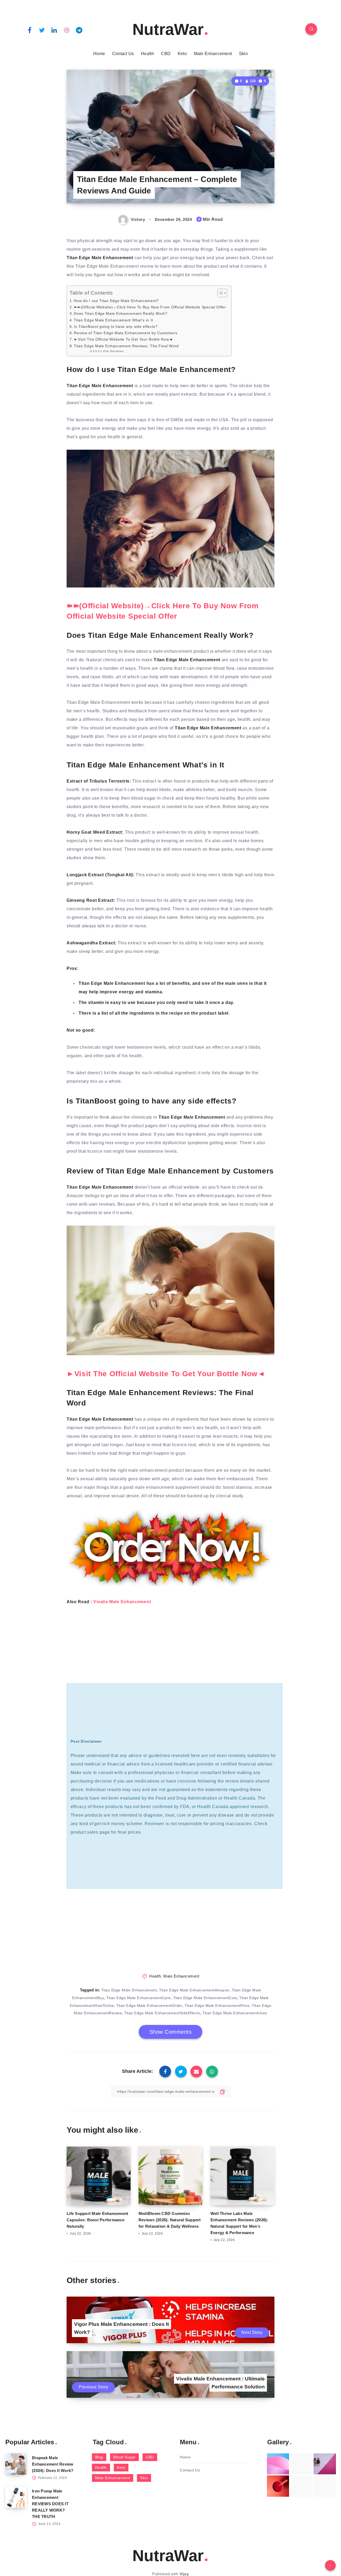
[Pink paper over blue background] (278, 2464)
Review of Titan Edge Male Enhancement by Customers (125, 333)
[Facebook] (30, 30)
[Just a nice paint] (301, 2486)
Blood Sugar (124, 2457)
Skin (243, 54)
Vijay (184, 2574)
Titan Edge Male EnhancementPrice (217, 2006)
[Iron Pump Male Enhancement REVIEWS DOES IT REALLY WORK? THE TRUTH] (16, 2497)
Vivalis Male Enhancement (123, 1602)
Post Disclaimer (113, 351)
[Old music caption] (325, 2464)
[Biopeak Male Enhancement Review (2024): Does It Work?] (16, 2464)
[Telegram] (79, 30)
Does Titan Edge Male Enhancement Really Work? (121, 313)
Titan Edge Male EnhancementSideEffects (162, 2013)
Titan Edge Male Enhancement (129, 1990)
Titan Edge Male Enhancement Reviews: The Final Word (126, 346)
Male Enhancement (213, 54)
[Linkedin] (54, 30)
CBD (166, 54)
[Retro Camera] (301, 2464)
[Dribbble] (67, 30)
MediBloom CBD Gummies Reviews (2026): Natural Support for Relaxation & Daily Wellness (170, 2220)
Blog (99, 2457)
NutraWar (168, 29)
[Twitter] (42, 30)
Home (99, 54)
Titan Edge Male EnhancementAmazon (194, 1990)
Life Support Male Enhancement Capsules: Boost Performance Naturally (97, 2220)
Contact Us (123, 54)
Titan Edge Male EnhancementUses (235, 2013)
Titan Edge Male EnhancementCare (139, 1998)
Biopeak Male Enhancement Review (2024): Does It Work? (53, 2464)
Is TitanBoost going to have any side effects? (116, 326)
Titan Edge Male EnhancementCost (205, 1998)
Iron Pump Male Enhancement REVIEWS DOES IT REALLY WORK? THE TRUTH (50, 2504)
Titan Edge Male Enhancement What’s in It (113, 320)
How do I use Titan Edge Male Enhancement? (116, 301)
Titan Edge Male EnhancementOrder (149, 2006)
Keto (182, 54)
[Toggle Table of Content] (220, 293)
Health (147, 54)
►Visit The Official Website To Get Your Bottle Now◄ (123, 339)
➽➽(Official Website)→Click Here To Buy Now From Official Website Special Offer (150, 307)
